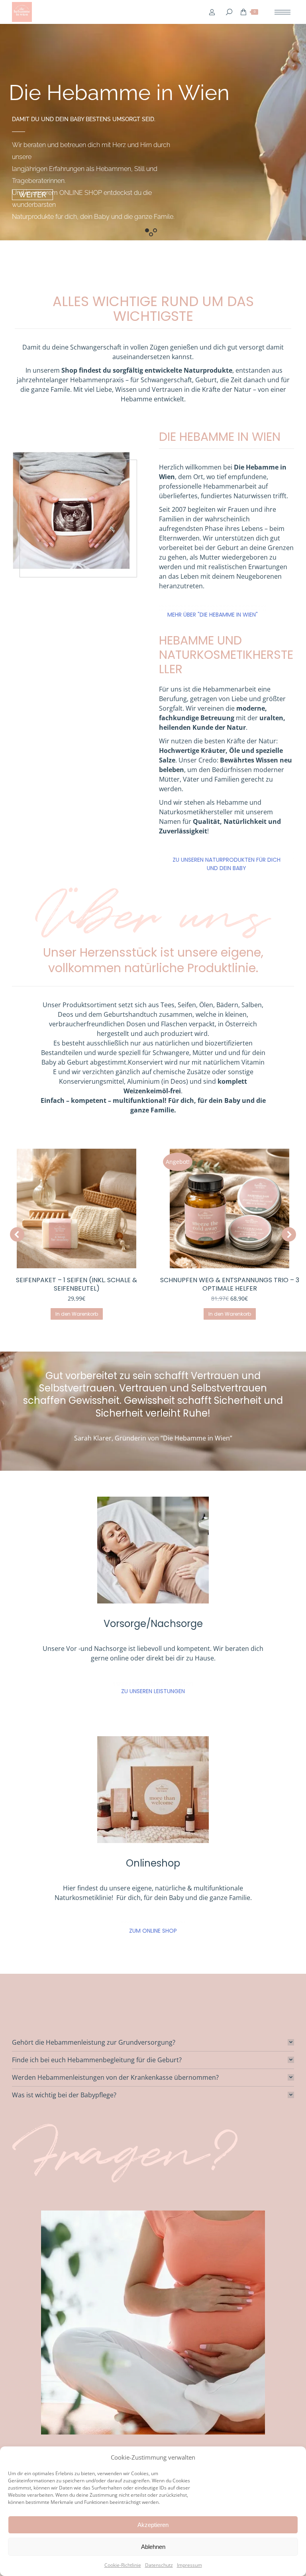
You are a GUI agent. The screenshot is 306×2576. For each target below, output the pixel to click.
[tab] (153, 2050)
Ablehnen (153, 2547)
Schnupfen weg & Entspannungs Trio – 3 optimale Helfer (77, 1284)
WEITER (32, 195)
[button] (17, 1238)
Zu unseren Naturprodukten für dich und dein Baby (227, 864)
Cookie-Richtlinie (123, 2565)
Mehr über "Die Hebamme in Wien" (213, 615)
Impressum (189, 2565)
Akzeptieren (153, 2525)
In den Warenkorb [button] (77, 1314)
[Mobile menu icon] (282, 12)
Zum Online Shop (153, 1939)
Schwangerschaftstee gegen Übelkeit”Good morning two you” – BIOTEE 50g (230, 1288)
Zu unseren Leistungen (153, 1700)
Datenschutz (159, 2565)
